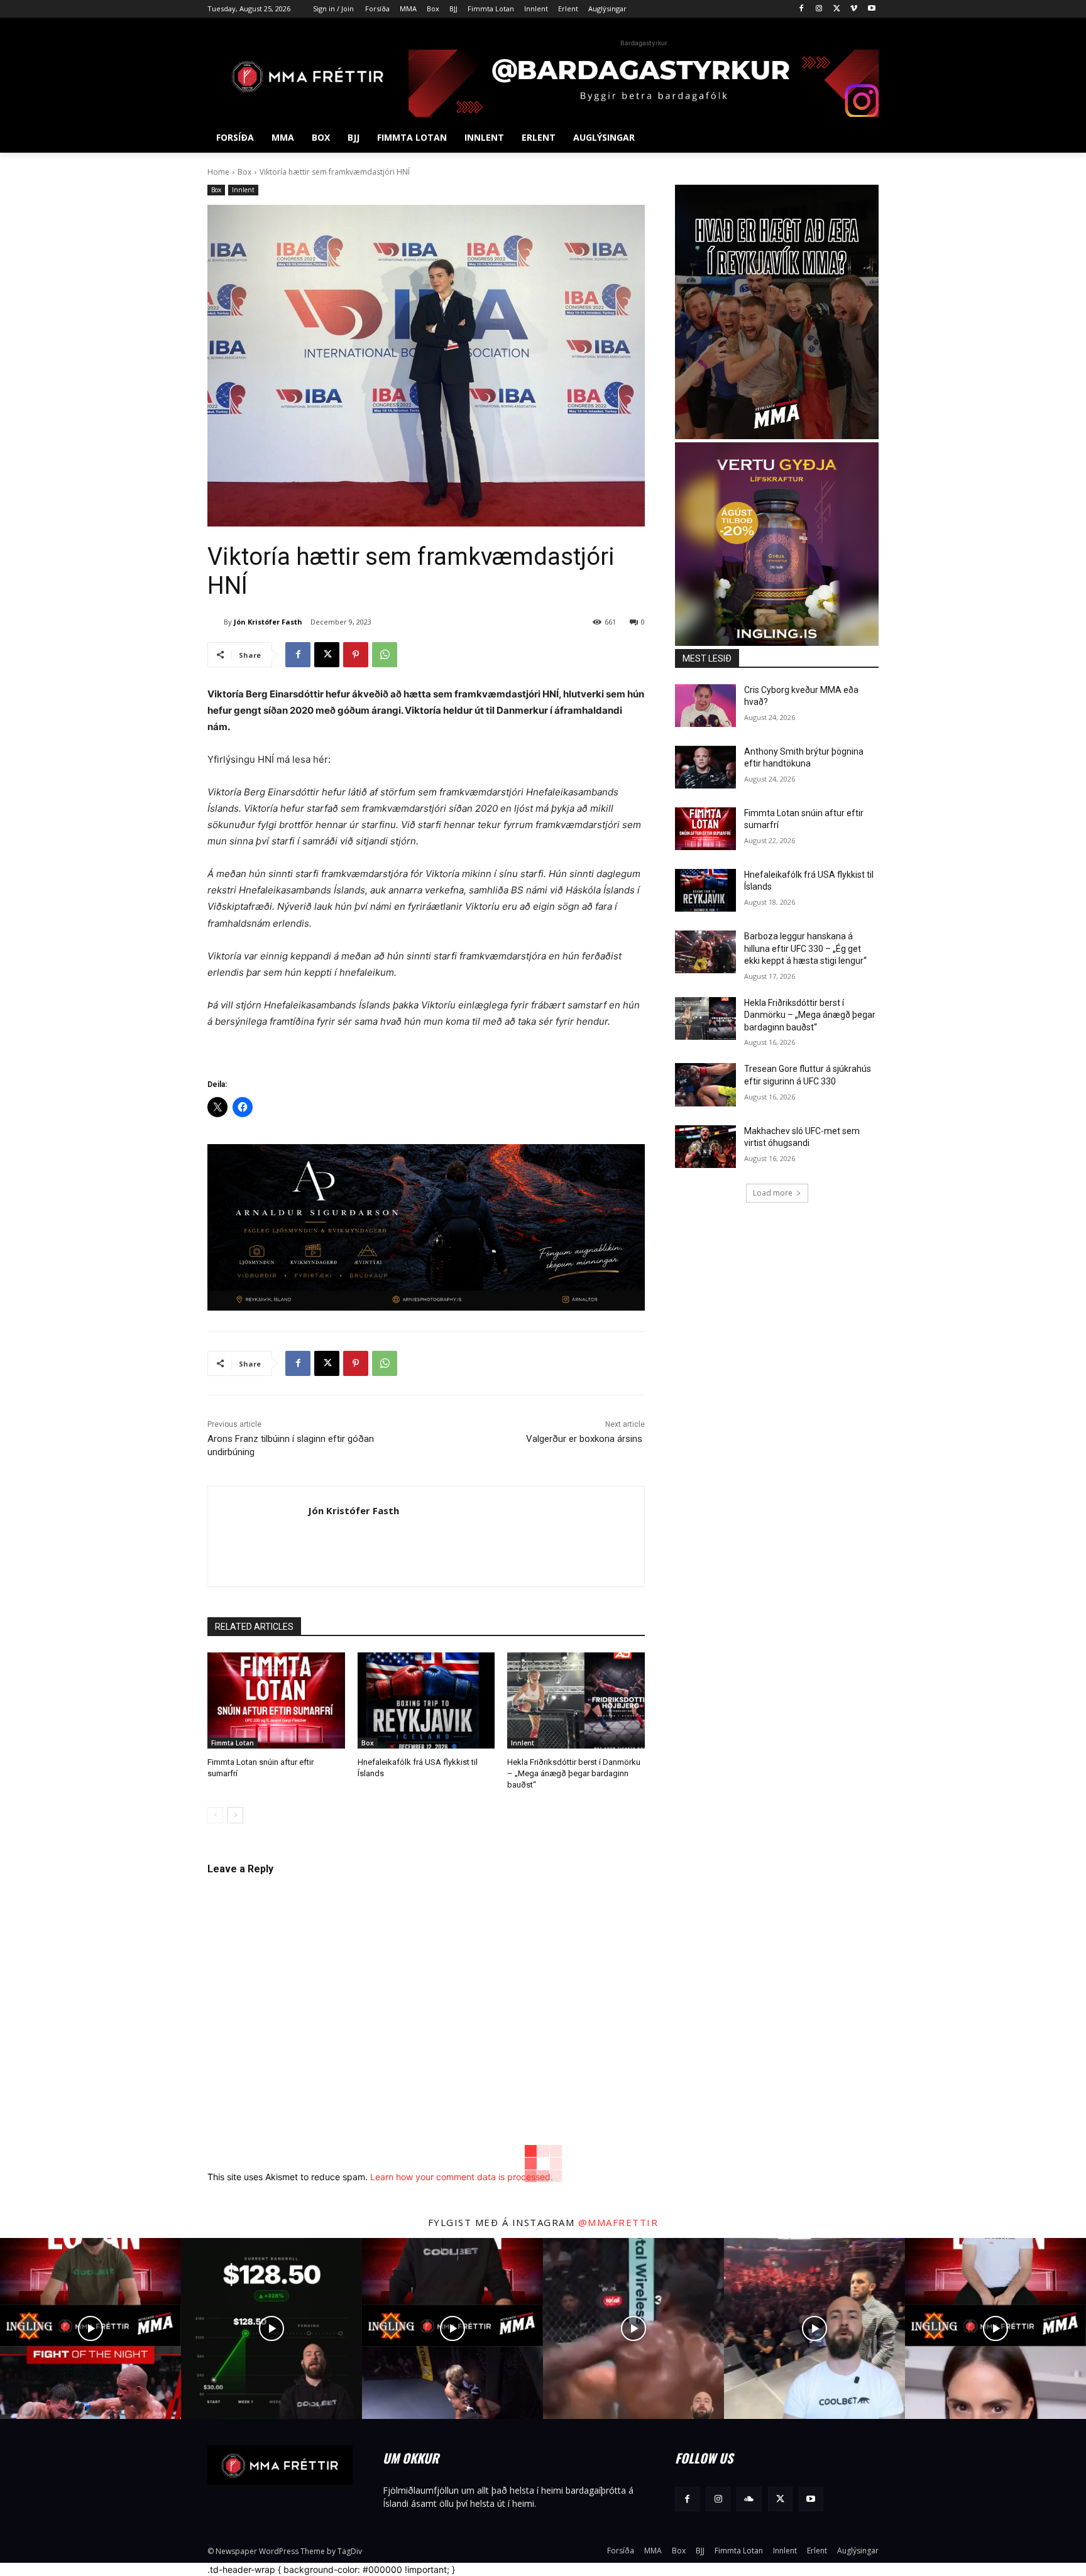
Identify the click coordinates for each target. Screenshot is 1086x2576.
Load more (773, 1193)
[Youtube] (871, 9)
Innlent (243, 190)
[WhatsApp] (385, 655)
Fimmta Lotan (233, 1743)
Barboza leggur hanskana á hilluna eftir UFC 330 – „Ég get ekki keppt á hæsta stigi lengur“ (805, 948)
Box (244, 172)
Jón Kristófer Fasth (268, 622)
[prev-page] (215, 1815)
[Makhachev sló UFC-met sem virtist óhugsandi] (705, 1147)
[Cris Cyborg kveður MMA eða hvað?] (705, 706)
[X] (837, 9)
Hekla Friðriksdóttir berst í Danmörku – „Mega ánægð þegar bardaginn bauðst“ (574, 1773)
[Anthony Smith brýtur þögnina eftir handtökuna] (705, 767)
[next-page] (235, 1815)
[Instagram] (819, 9)
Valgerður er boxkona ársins (585, 1439)
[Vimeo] (854, 9)
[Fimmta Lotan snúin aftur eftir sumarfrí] (276, 1700)
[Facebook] (802, 9)
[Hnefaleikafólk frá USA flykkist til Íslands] (426, 1700)
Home (218, 172)
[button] (864, 138)
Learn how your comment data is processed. (462, 2177)
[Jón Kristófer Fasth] (216, 622)
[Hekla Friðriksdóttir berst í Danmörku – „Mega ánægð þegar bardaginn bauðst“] (576, 1700)
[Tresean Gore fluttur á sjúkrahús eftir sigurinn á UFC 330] (705, 1084)
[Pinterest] (356, 655)
